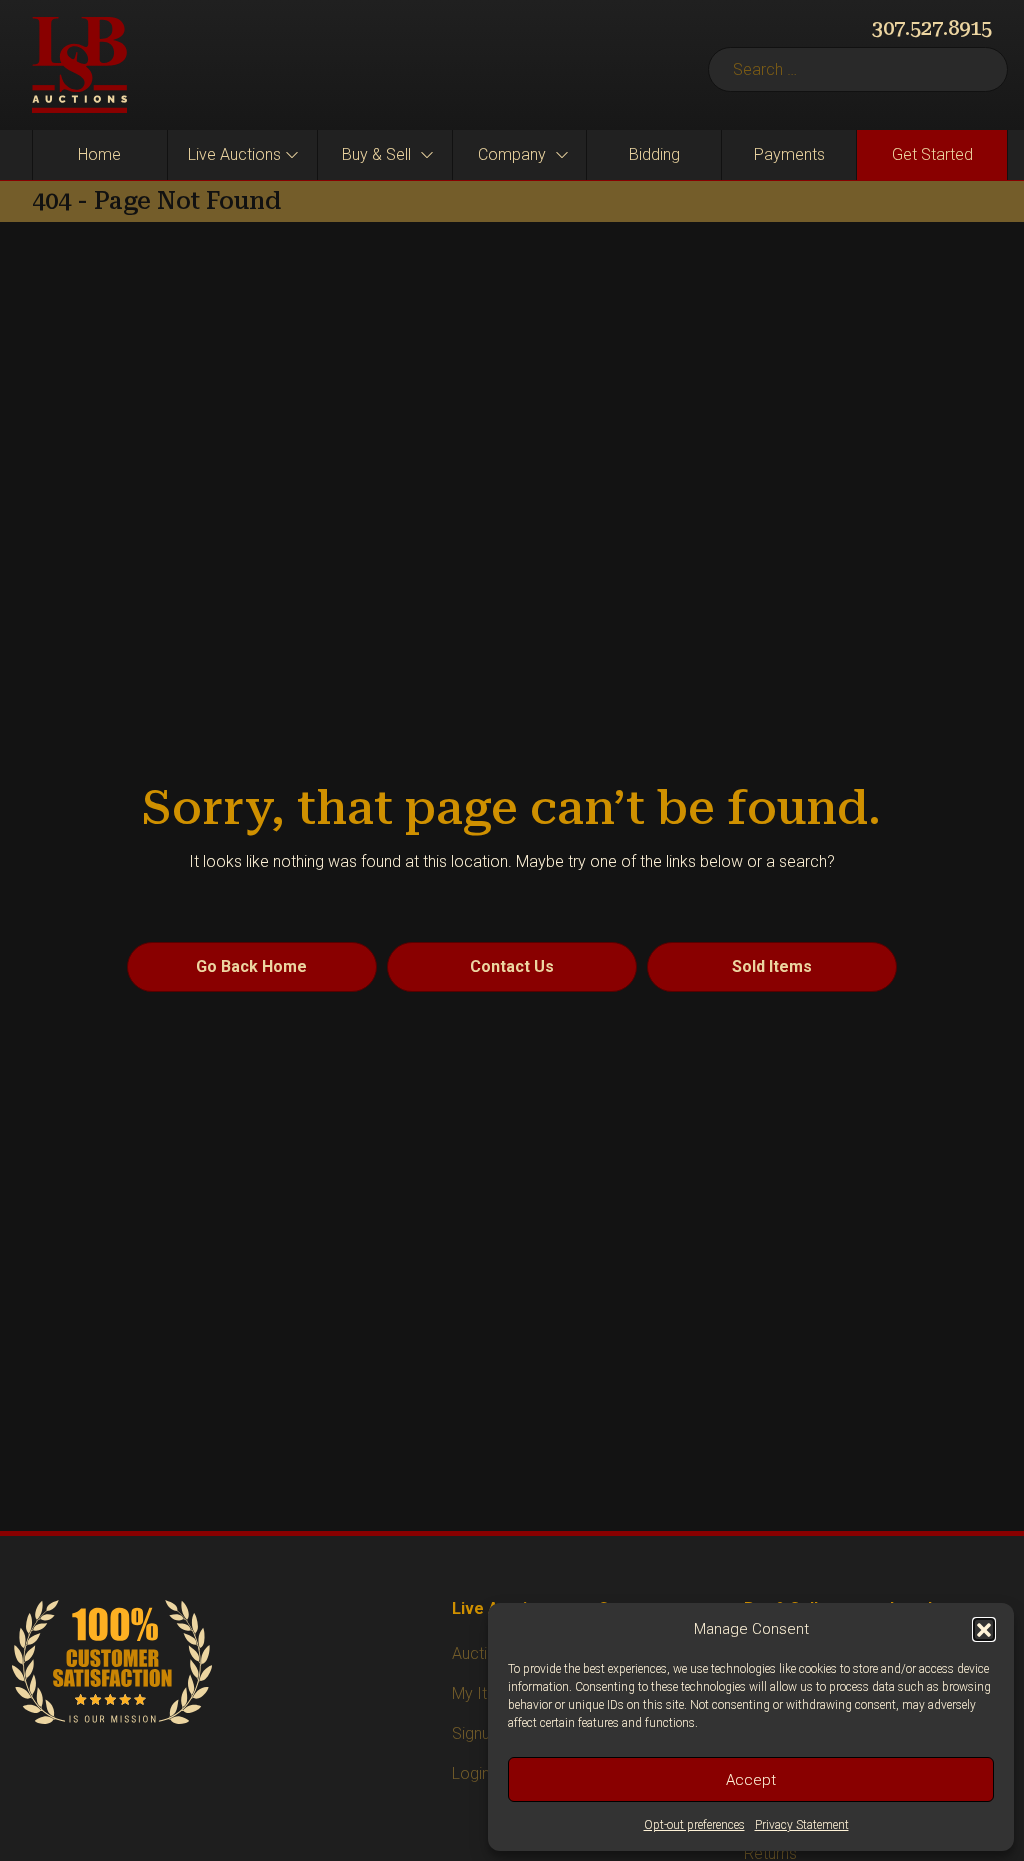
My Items (485, 1693)
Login (471, 1773)
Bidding (654, 154)
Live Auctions (234, 154)
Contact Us (512, 966)
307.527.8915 (932, 28)
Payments (789, 154)
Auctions (482, 1653)
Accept (751, 1780)
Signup (475, 1733)
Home (99, 154)
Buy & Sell (376, 154)
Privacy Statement (802, 1825)
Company (512, 154)
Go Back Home (251, 966)
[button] (984, 1629)
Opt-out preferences (694, 1825)
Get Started (932, 154)
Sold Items (772, 966)
